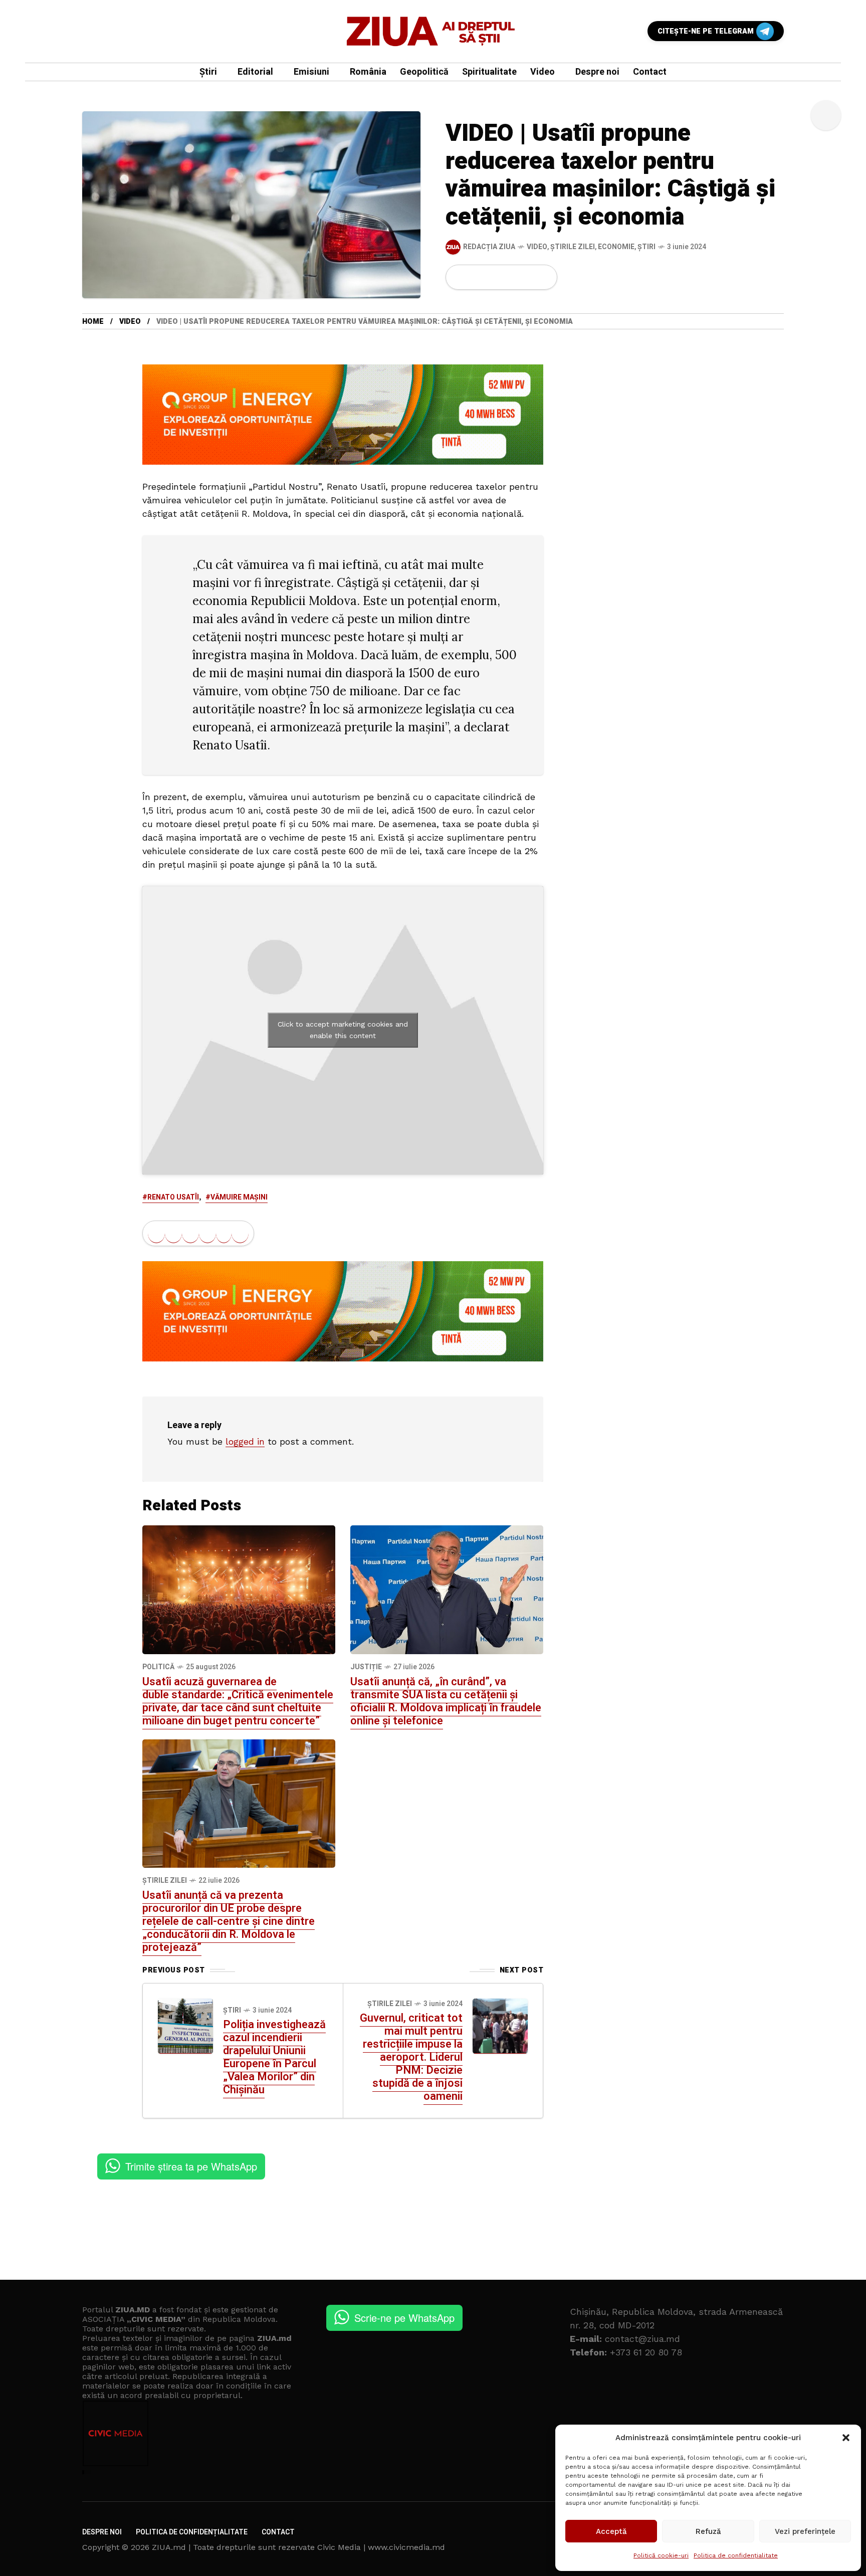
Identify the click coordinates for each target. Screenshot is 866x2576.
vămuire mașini (239, 1197)
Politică (158, 1667)
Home (93, 322)
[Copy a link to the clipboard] (543, 277)
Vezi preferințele (805, 2531)
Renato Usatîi (173, 1197)
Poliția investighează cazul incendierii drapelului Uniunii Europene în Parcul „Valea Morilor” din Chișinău (274, 2057)
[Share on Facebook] (460, 277)
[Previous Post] (185, 2026)
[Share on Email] (527, 277)
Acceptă (611, 2531)
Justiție (366, 1667)
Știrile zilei (573, 247)
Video (537, 247)
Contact (278, 2532)
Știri (646, 247)
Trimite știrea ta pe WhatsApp (191, 2166)
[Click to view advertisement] (343, 414)
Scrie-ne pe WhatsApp (404, 2318)
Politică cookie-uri (661, 2555)
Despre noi (102, 2532)
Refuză (708, 2531)
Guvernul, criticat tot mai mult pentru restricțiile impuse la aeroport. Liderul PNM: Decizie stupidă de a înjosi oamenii (411, 2057)
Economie (616, 247)
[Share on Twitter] (477, 277)
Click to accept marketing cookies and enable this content (343, 1030)
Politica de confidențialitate (736, 2555)
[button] (846, 2438)
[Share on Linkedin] (511, 277)
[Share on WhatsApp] (494, 277)
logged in (245, 1441)
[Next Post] (500, 2026)
